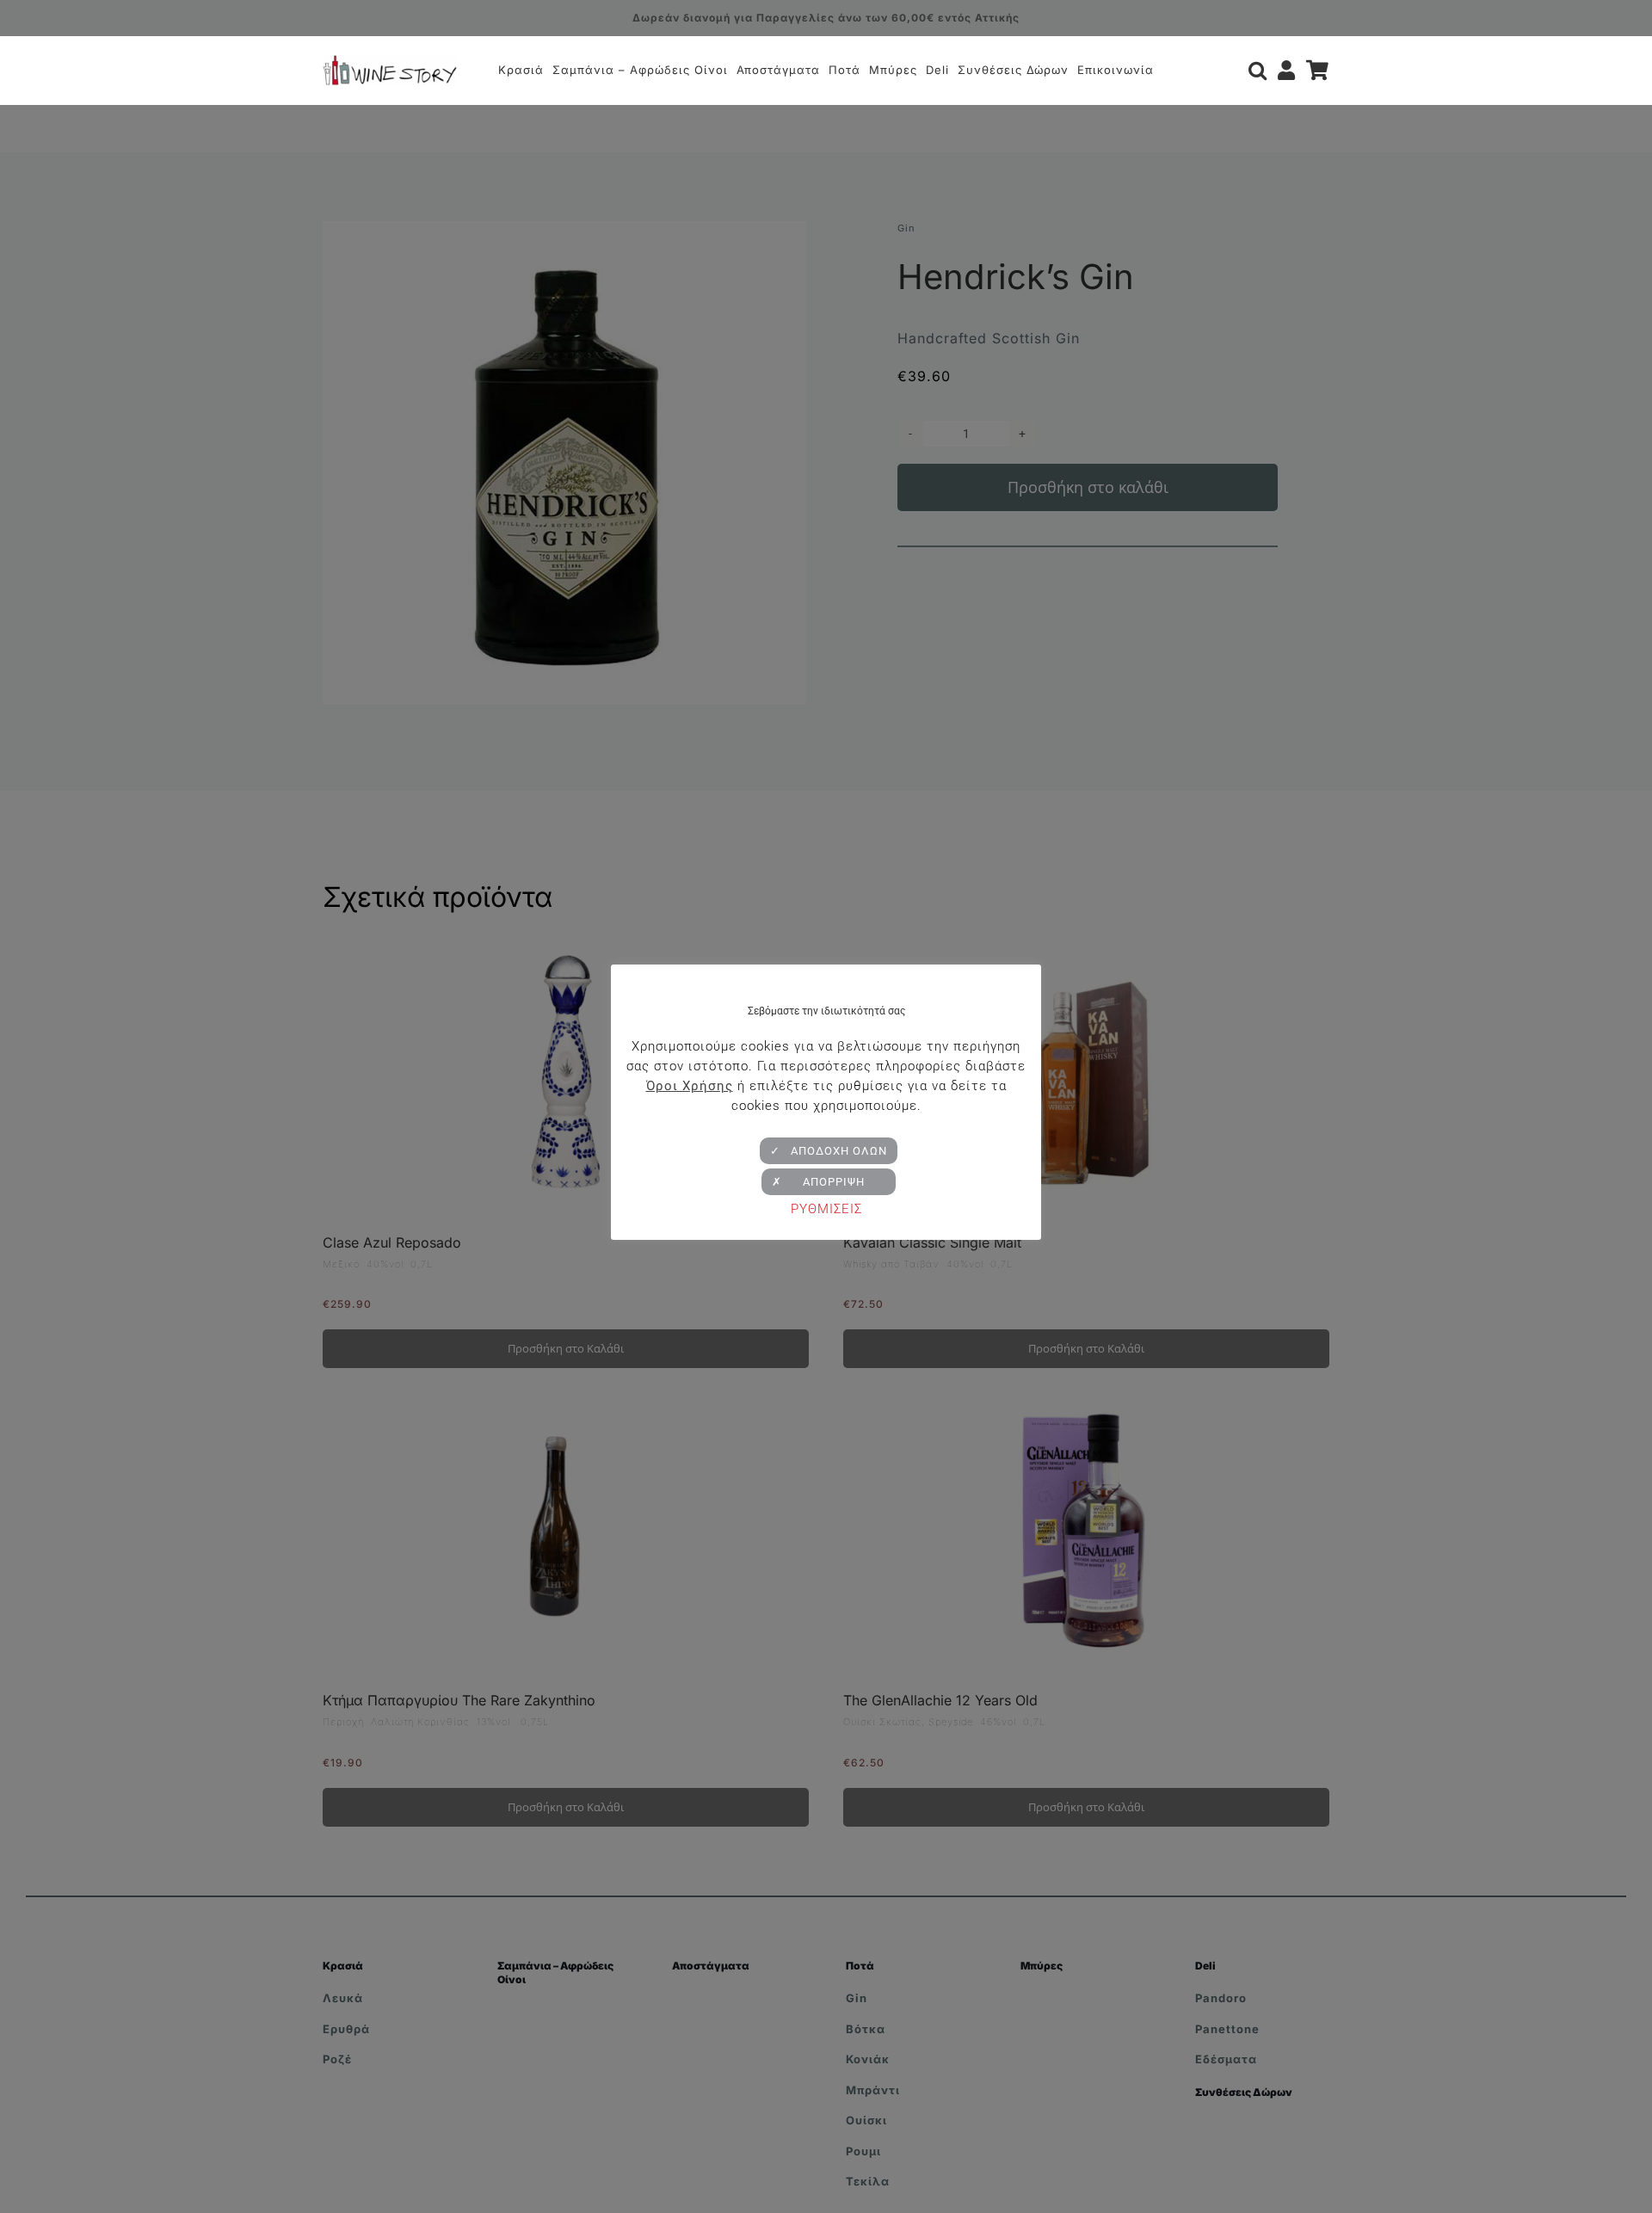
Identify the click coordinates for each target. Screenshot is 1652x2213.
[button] (1258, 71)
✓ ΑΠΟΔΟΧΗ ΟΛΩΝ (829, 1151)
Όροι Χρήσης (690, 1086)
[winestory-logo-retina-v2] (390, 62)
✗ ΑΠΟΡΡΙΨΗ (829, 1182)
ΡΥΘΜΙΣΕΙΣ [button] (826, 1209)
